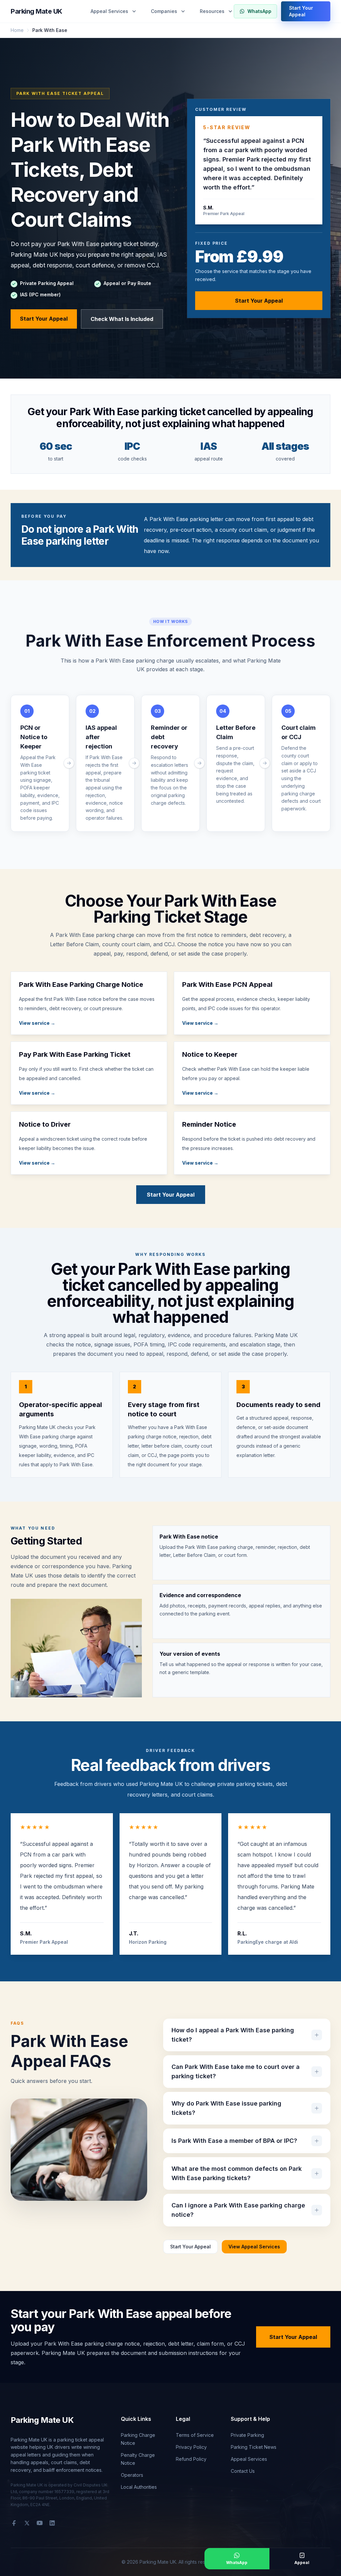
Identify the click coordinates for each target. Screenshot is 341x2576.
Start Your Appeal (301, 11)
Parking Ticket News (254, 2447)
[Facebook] (14, 2523)
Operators (132, 2475)
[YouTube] (40, 2523)
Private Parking (247, 2435)
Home (17, 30)
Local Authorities (139, 2487)
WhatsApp (259, 11)
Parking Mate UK (36, 11)
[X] (27, 2523)
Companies (164, 11)
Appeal (302, 2563)
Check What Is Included (122, 319)
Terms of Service (195, 2435)
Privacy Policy (191, 2447)
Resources (212, 11)
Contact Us (243, 2471)
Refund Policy (191, 2459)
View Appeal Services (254, 2247)
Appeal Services (109, 11)
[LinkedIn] (52, 2523)
